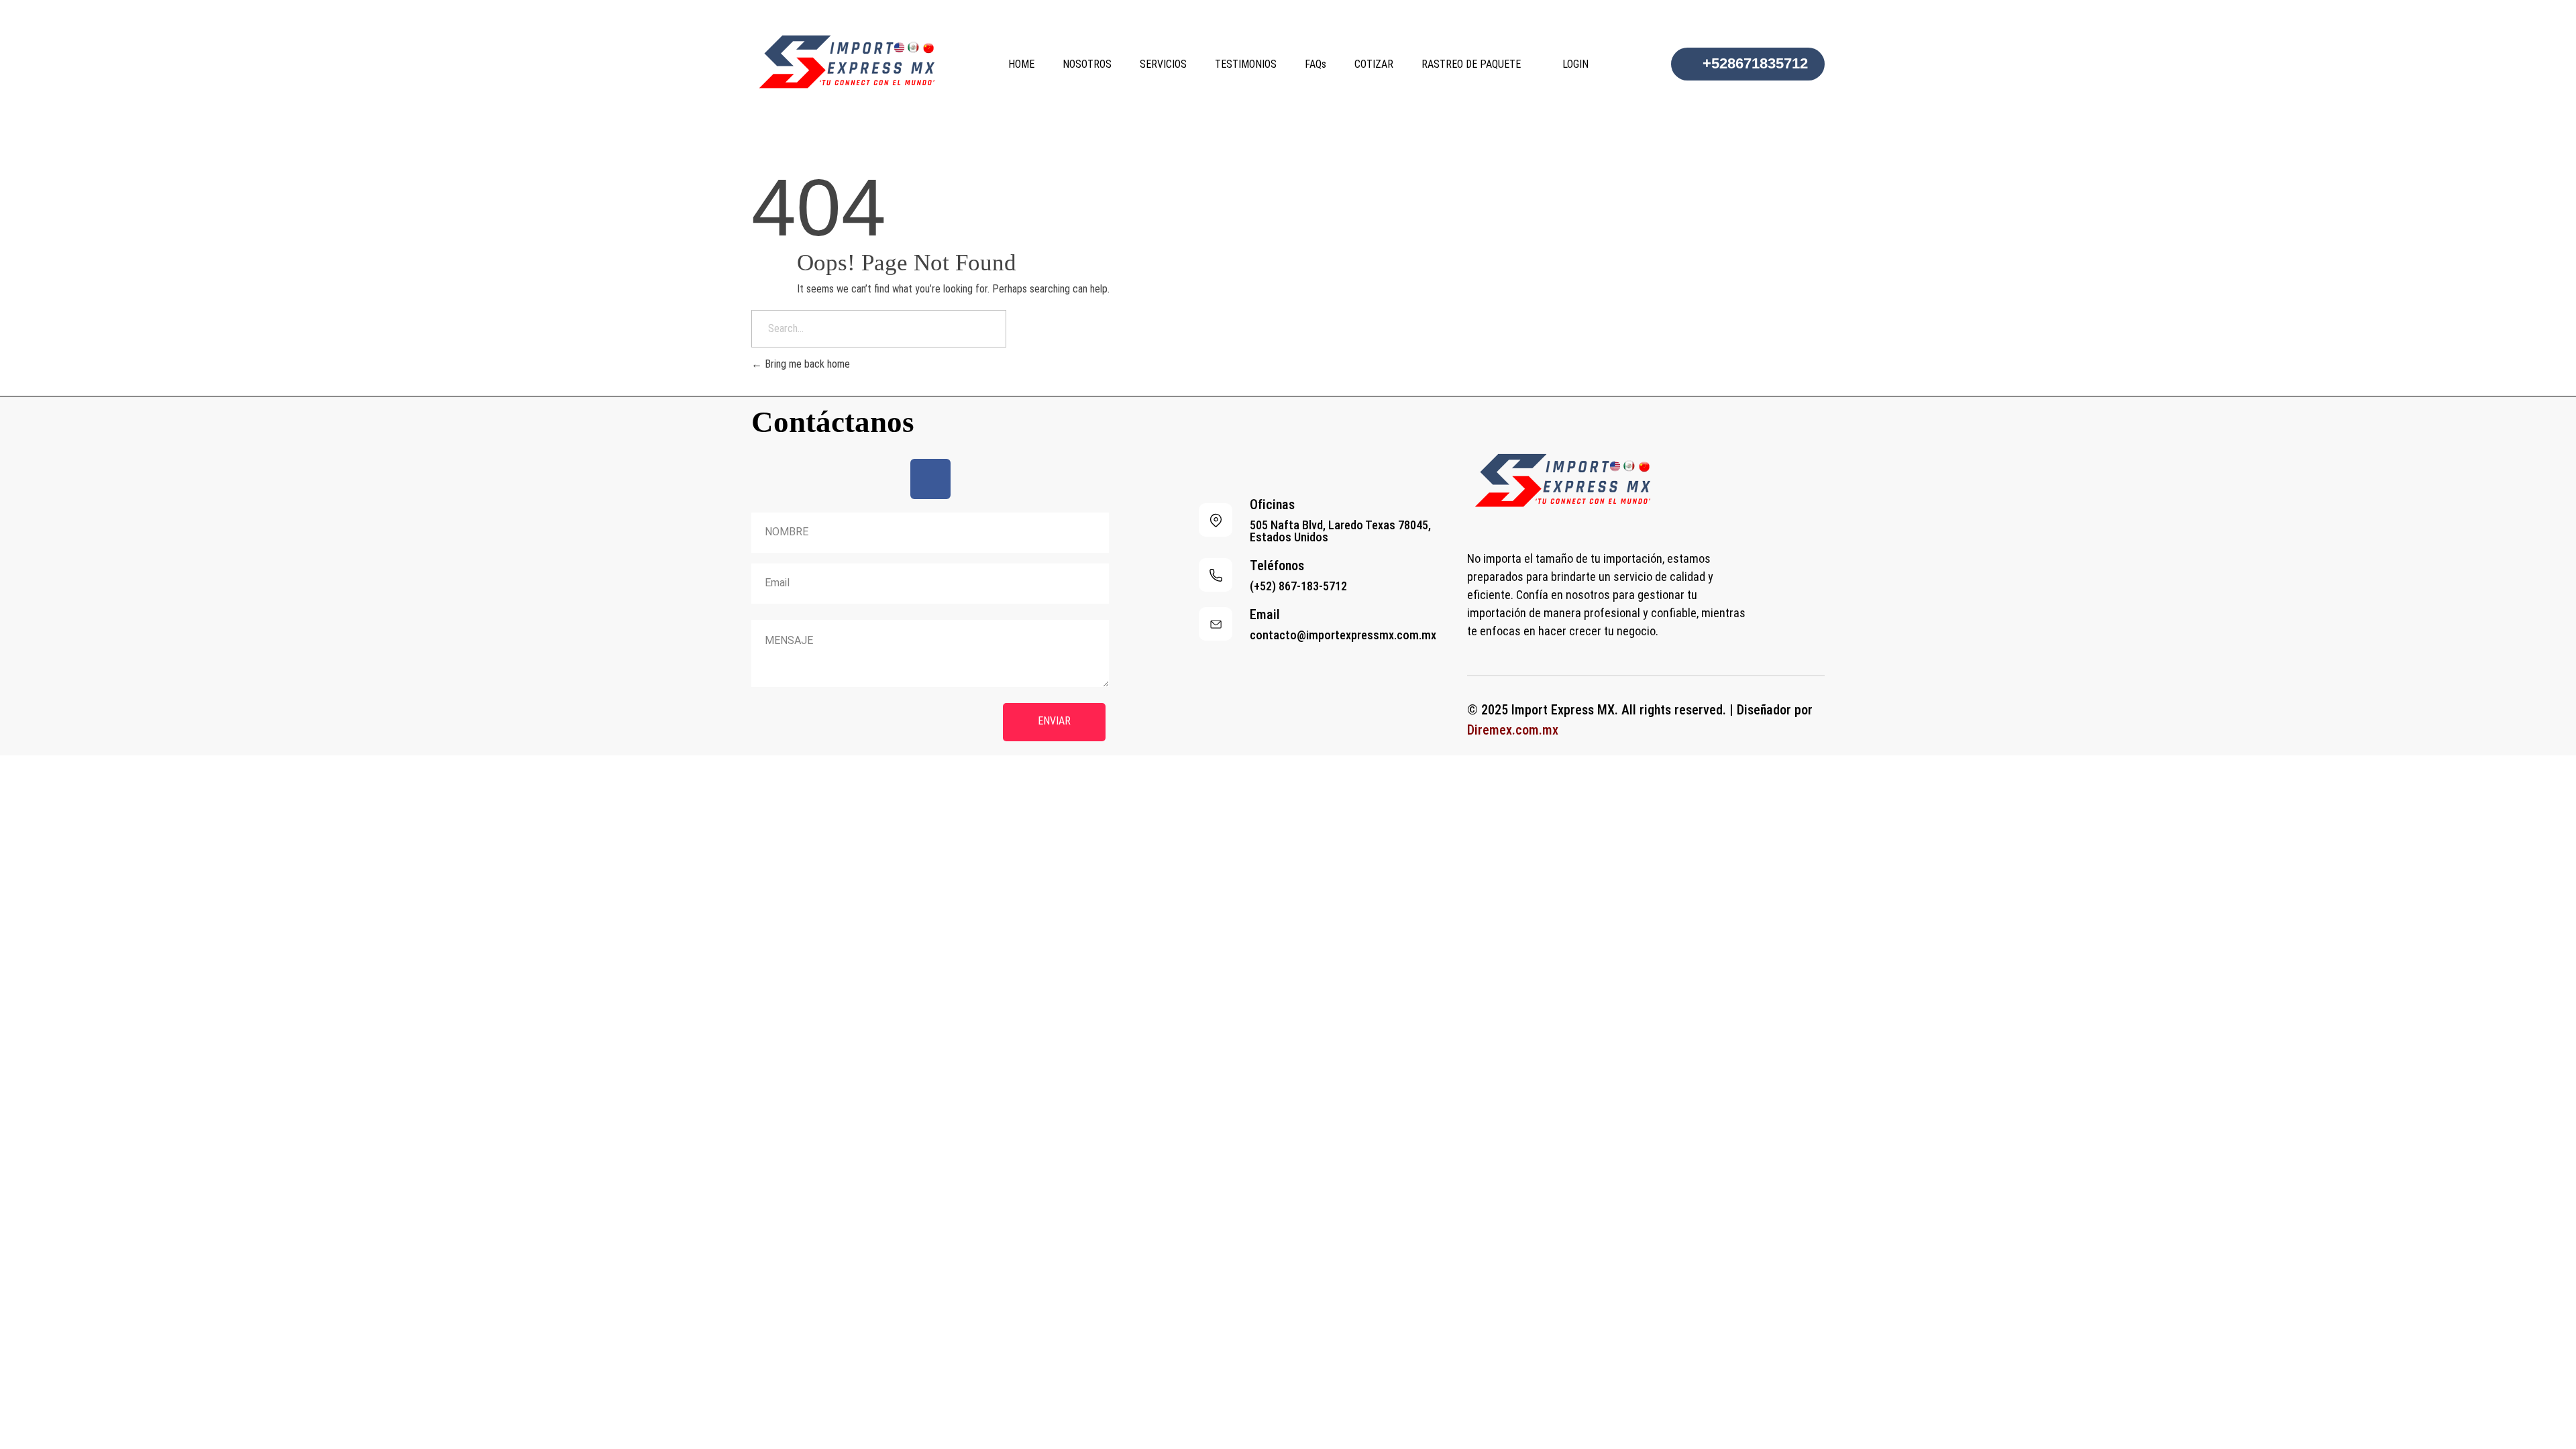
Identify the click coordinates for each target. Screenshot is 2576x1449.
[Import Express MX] (852, 62)
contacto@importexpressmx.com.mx (1343, 635)
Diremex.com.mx (1513, 730)
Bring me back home (806, 364)
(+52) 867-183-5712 (1298, 586)
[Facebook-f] (930, 479)
